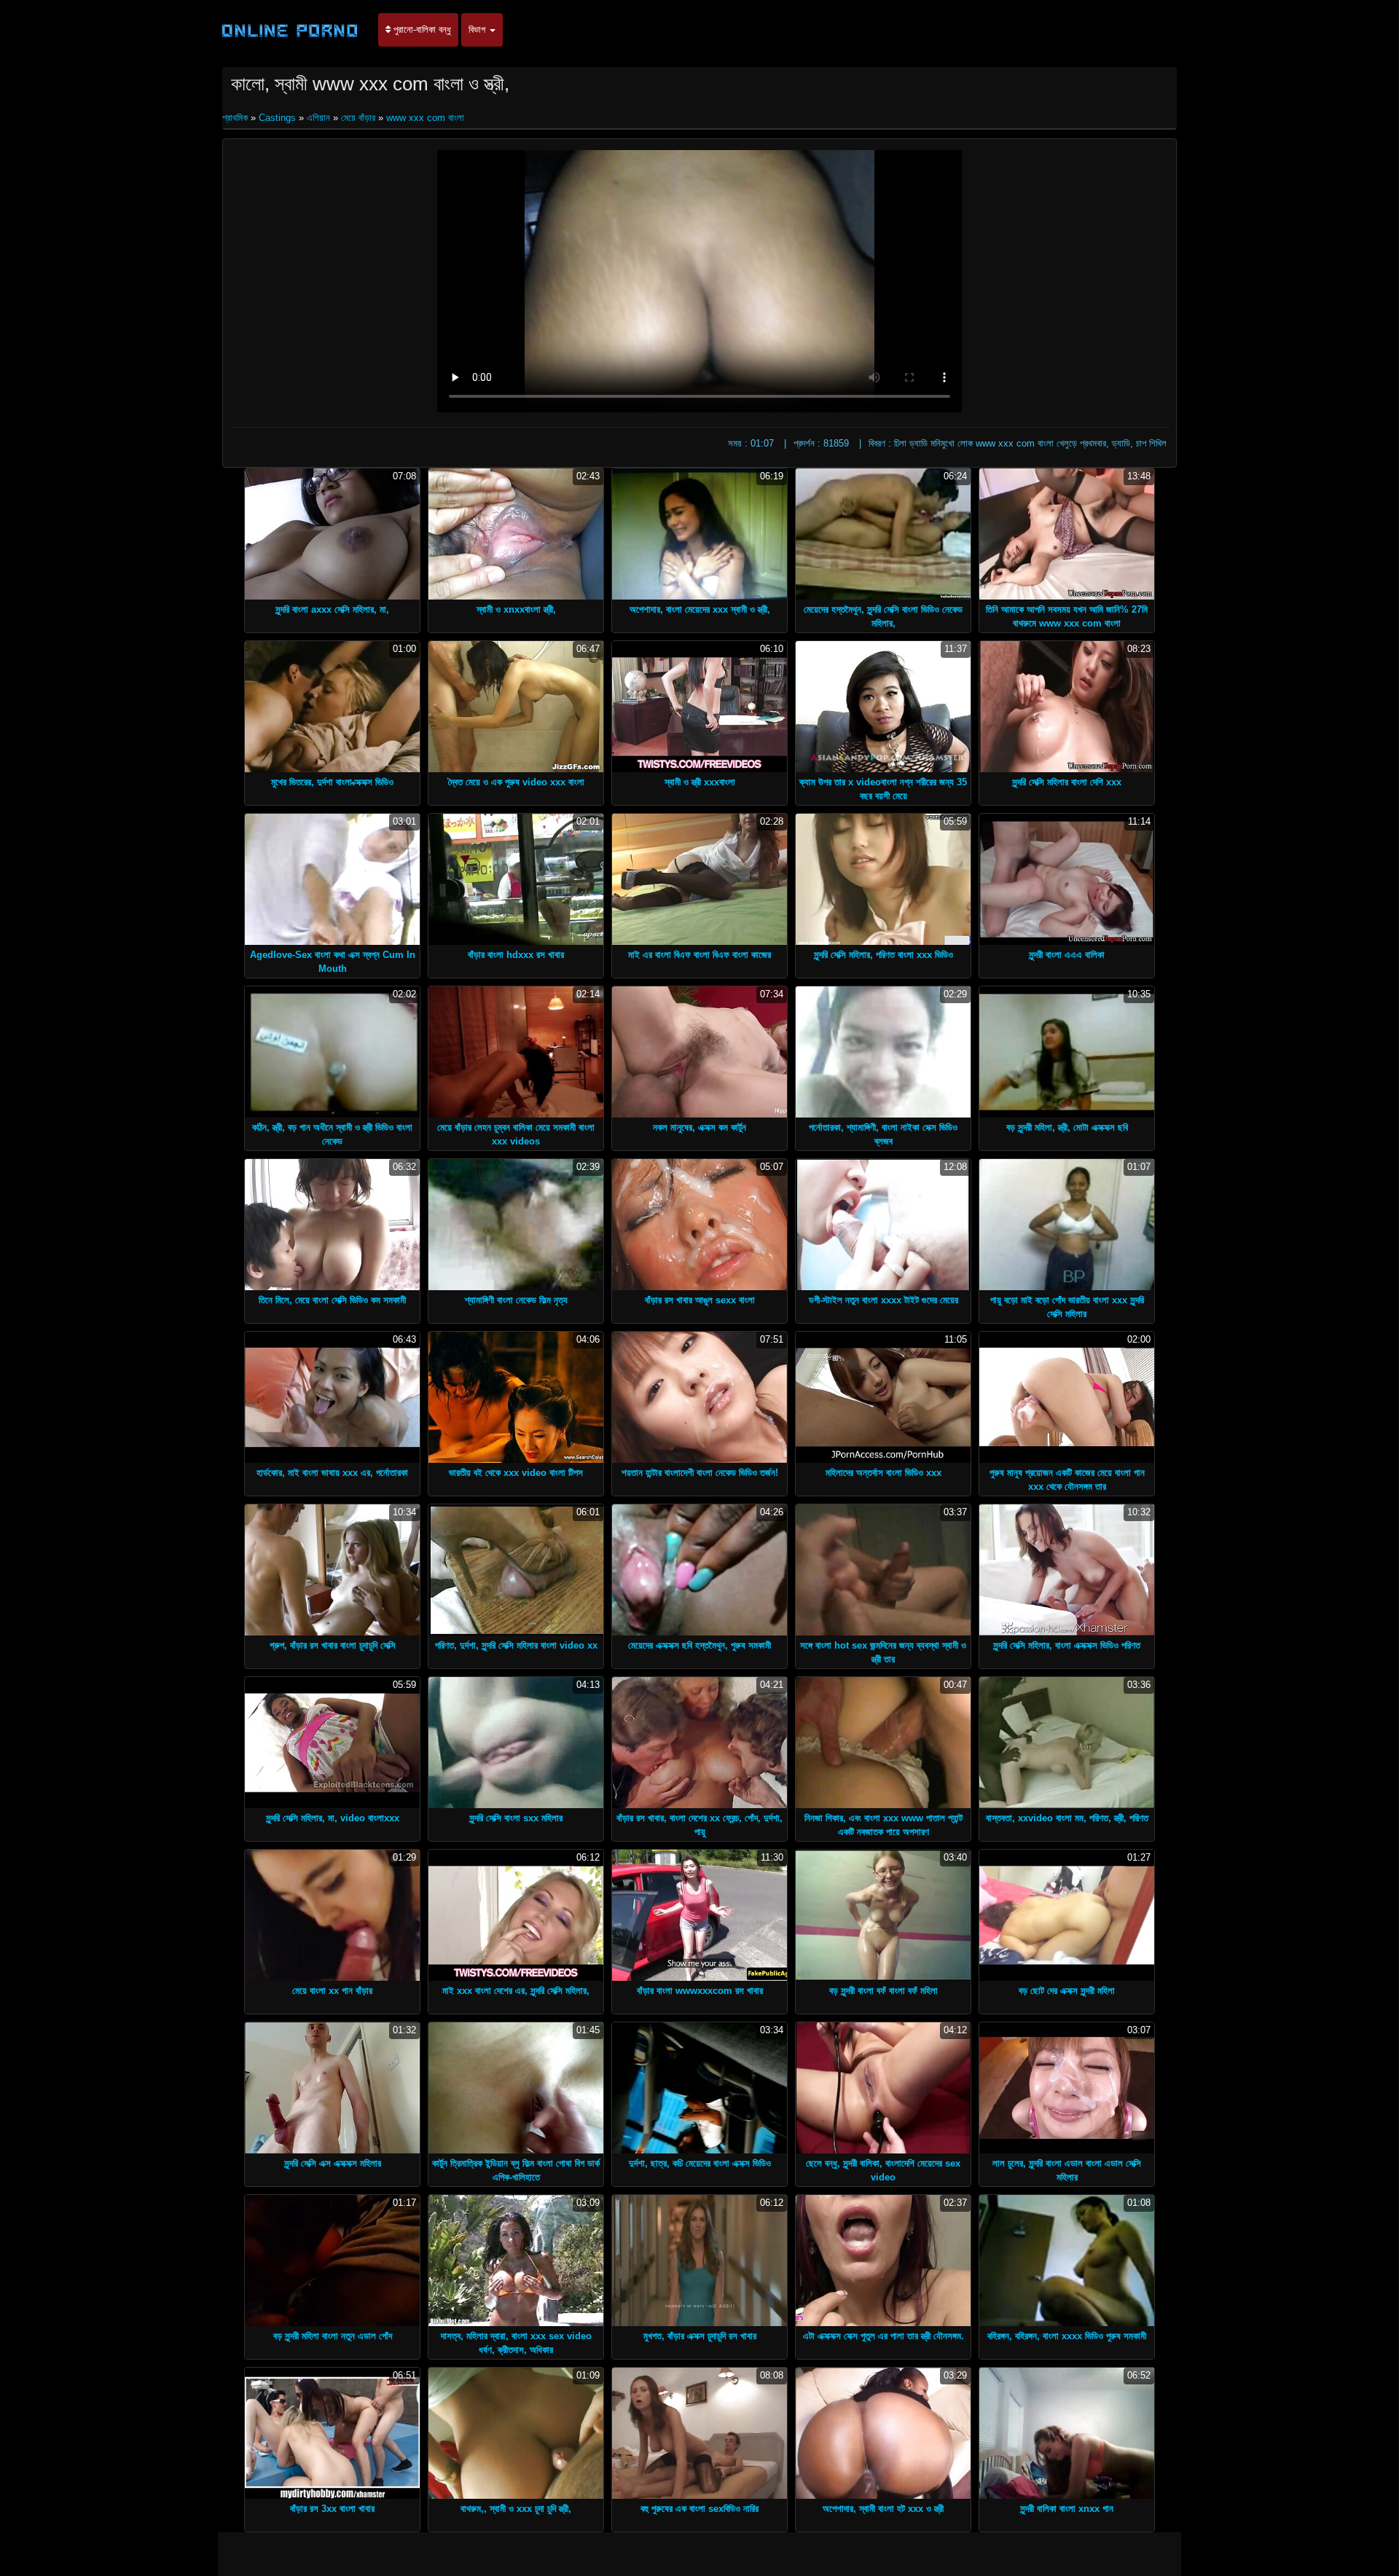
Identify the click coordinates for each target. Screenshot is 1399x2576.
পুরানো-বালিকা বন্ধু (421, 30)
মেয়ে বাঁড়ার (358, 118)
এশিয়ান (318, 118)
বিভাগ (478, 30)
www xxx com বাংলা (425, 118)
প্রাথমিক (236, 118)
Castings (277, 118)
